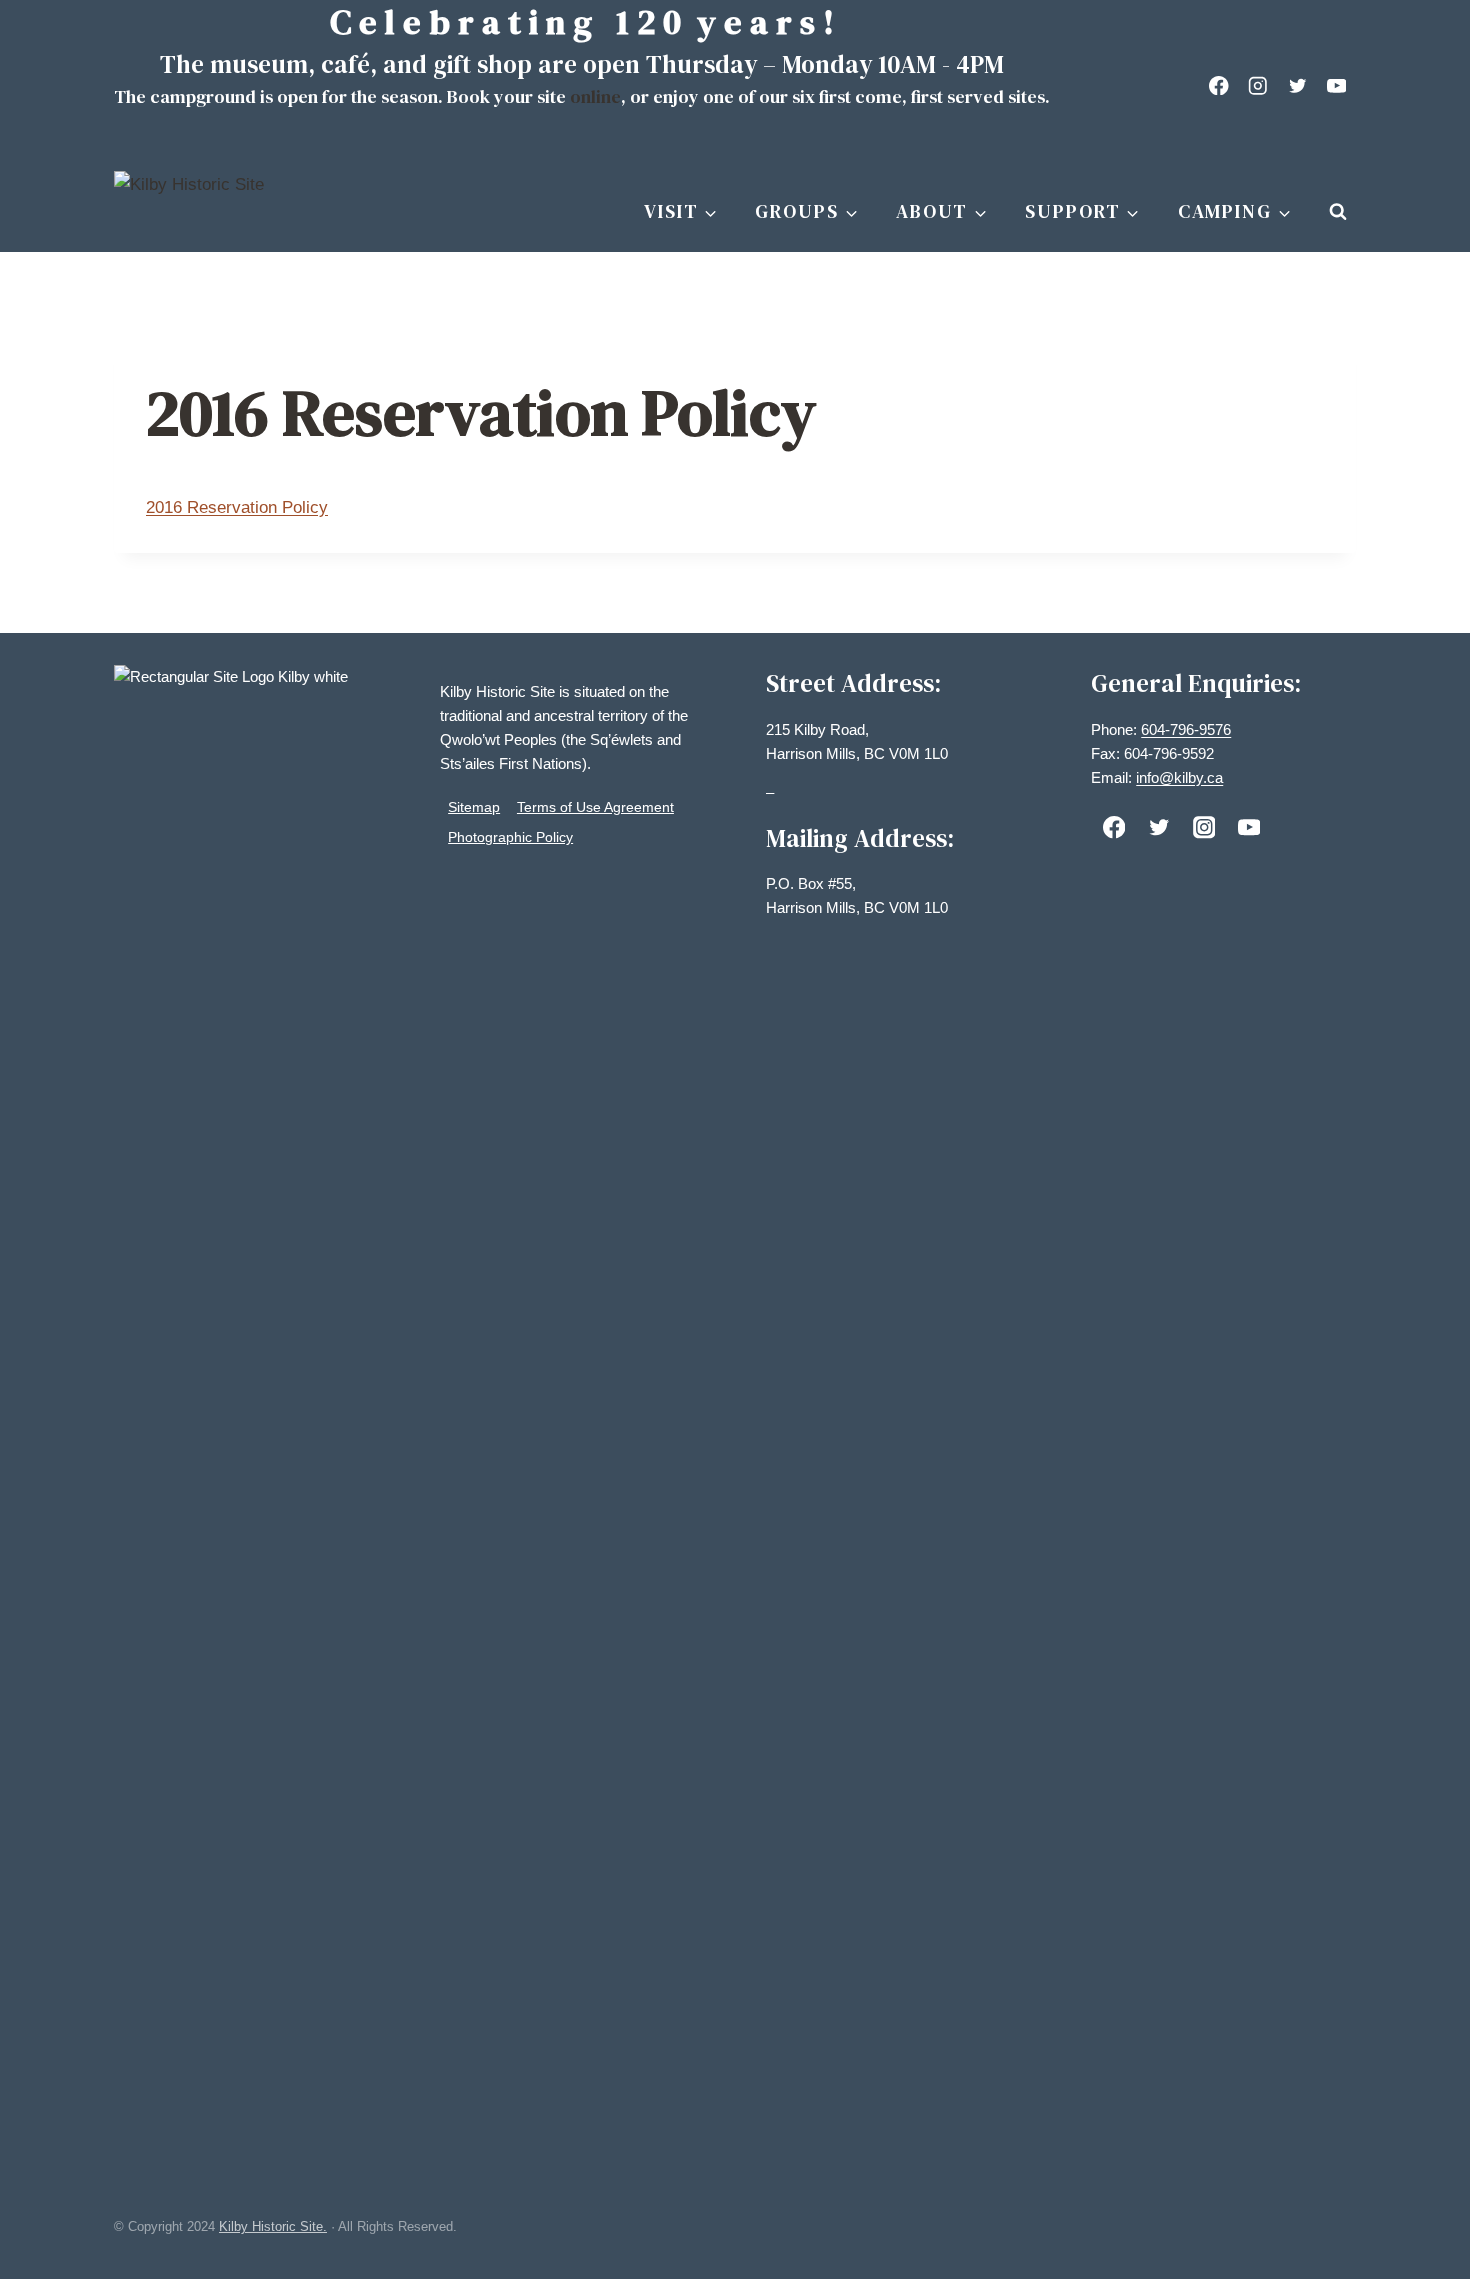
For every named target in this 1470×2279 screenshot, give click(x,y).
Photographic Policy (510, 837)
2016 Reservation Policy (237, 507)
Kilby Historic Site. (273, 2226)
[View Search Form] (1338, 212)
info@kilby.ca (1179, 777)
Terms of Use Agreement (595, 807)
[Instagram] (1258, 85)
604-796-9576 (1186, 729)
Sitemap (474, 807)
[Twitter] (1297, 85)
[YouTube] (1336, 85)
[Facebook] (1219, 85)
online (595, 96)
